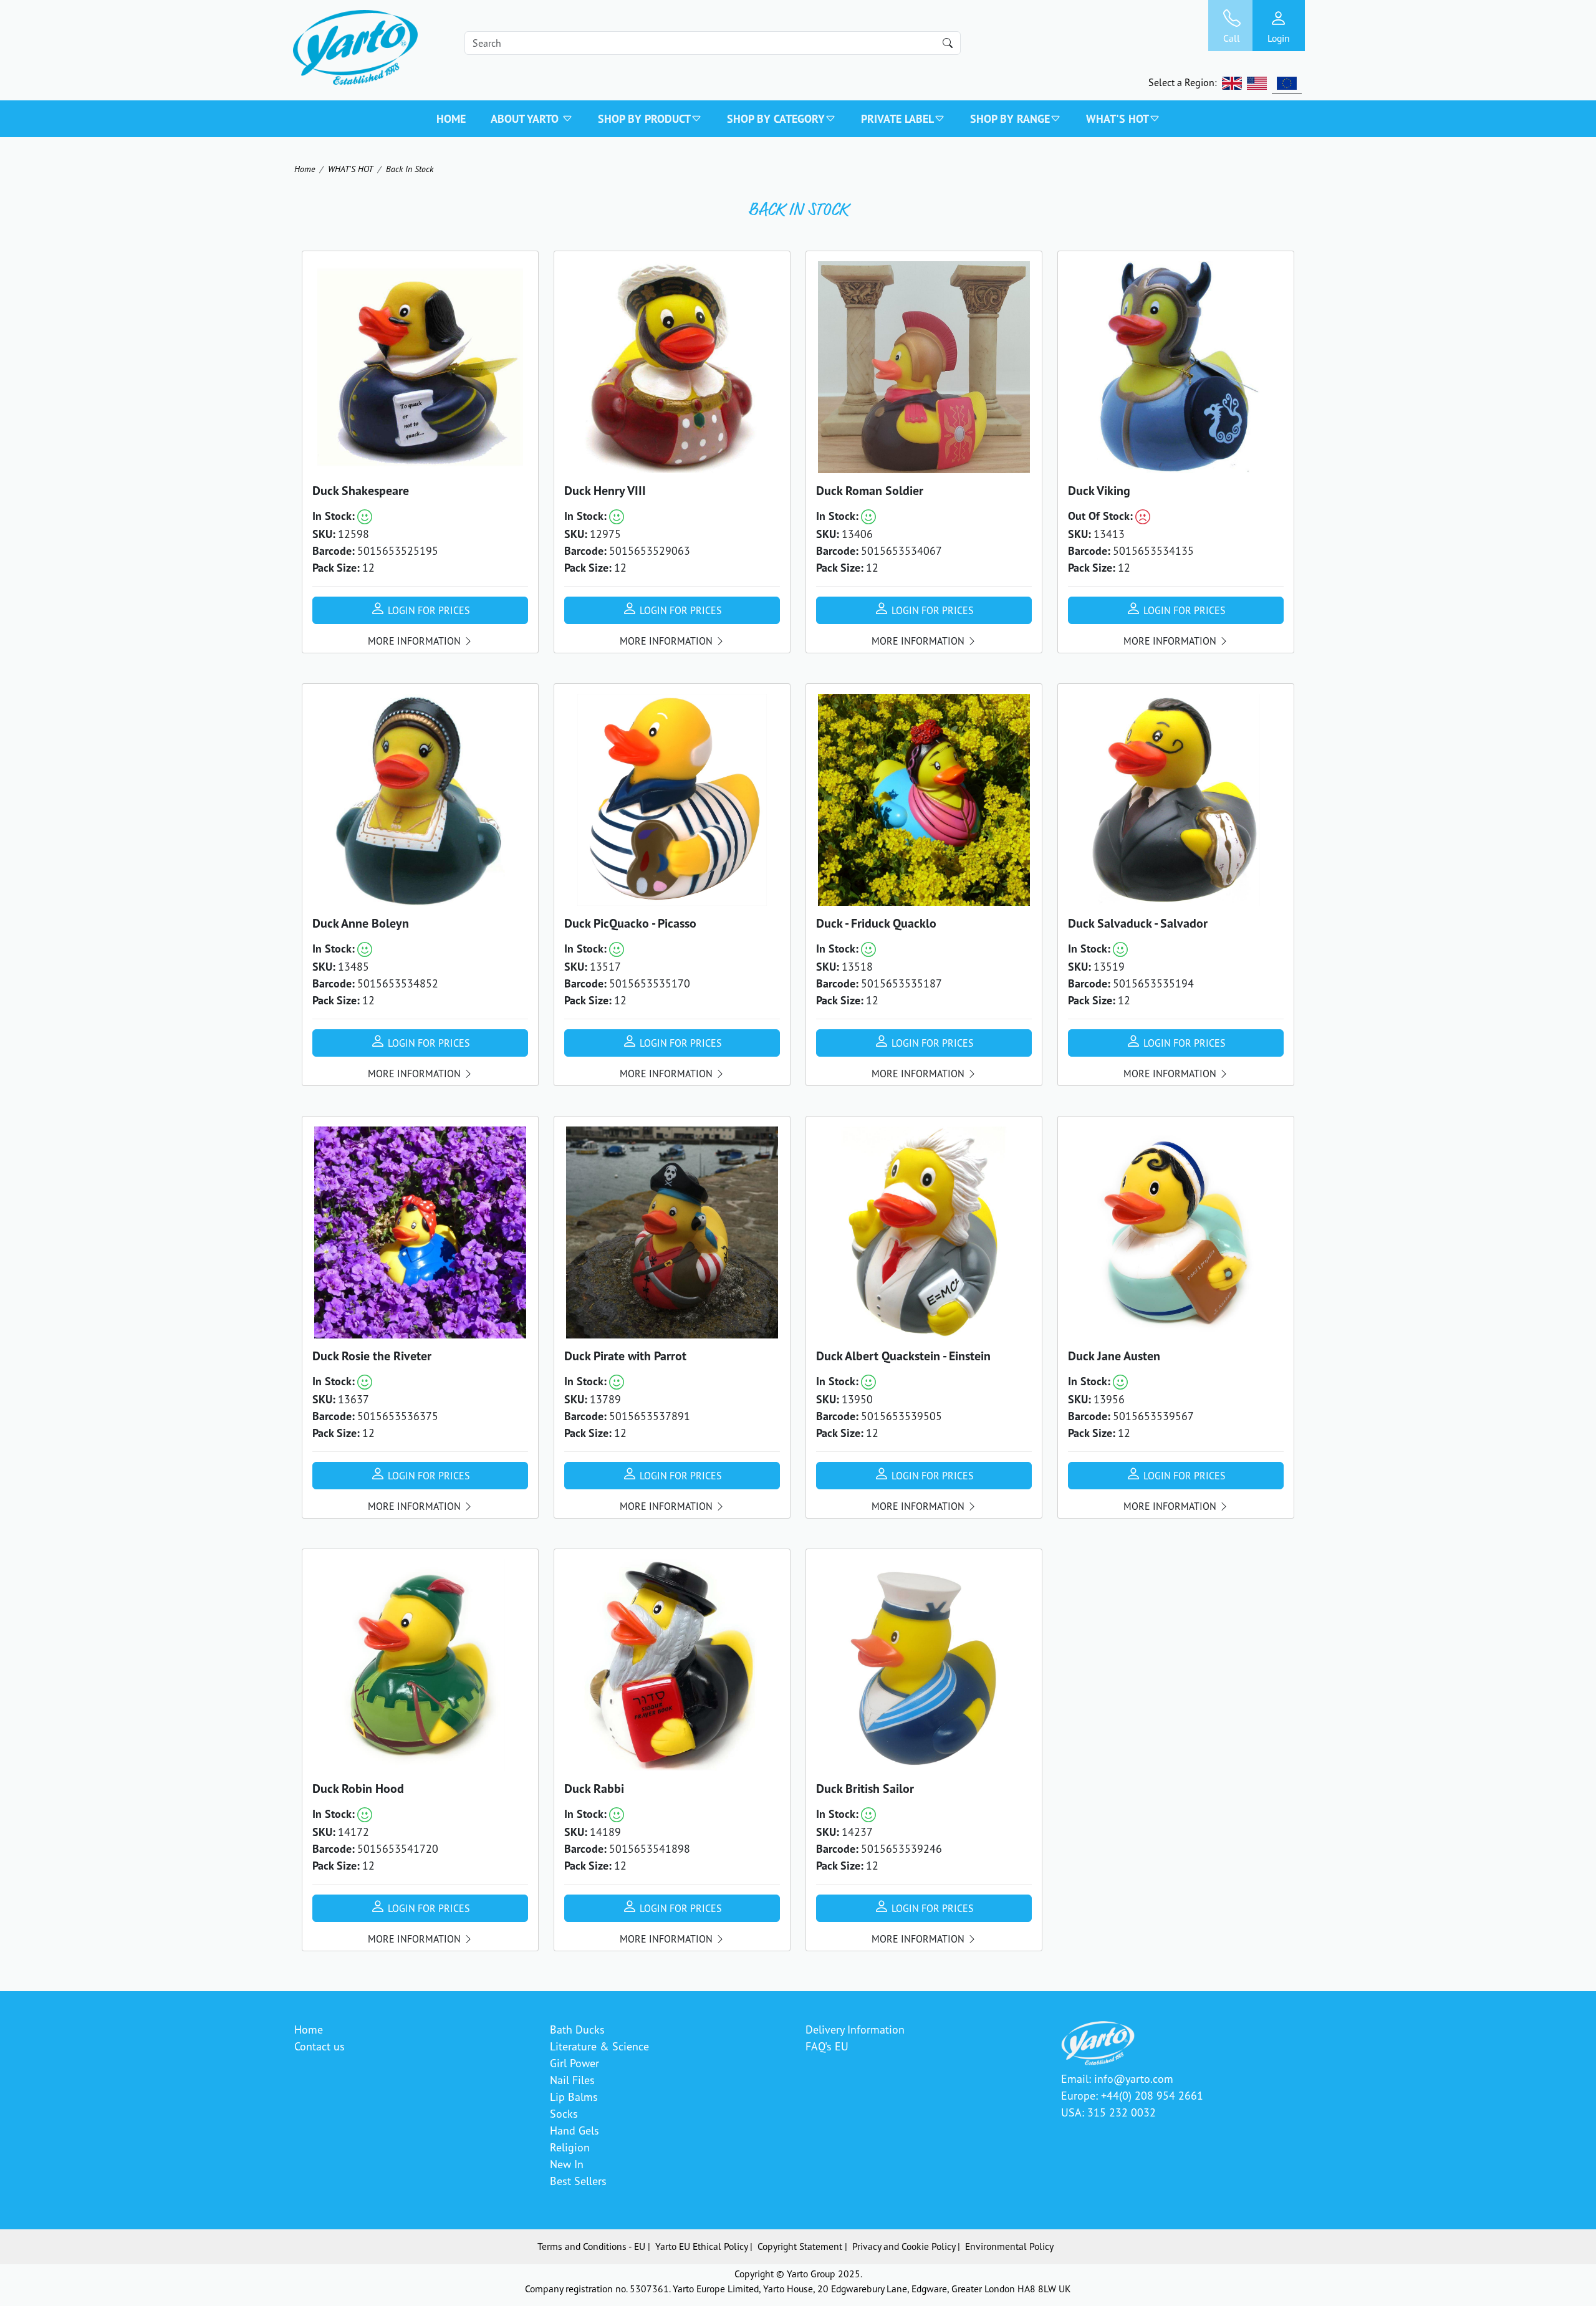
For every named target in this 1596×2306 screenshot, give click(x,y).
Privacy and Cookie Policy (904, 2246)
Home (451, 119)
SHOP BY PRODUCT (644, 119)
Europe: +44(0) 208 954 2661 (1132, 2095)
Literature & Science (599, 2046)
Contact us (320, 2046)
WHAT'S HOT (1118, 119)
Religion (570, 2147)
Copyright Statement (800, 2246)
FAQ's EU (827, 2046)
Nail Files (572, 2080)
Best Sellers (578, 2181)
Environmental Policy (1009, 2246)
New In (567, 2164)
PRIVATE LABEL (897, 119)
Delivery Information (855, 2029)
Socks (564, 2113)
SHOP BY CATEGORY (776, 119)
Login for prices (428, 610)
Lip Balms (574, 2097)
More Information (416, 641)
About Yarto (526, 119)
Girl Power (574, 2063)
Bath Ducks (577, 2029)
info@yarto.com (1134, 2078)
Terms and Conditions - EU (591, 2246)
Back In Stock (410, 169)
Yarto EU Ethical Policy (701, 2246)
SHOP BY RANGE (1010, 119)
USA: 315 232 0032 (1108, 2112)
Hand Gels (574, 2130)
